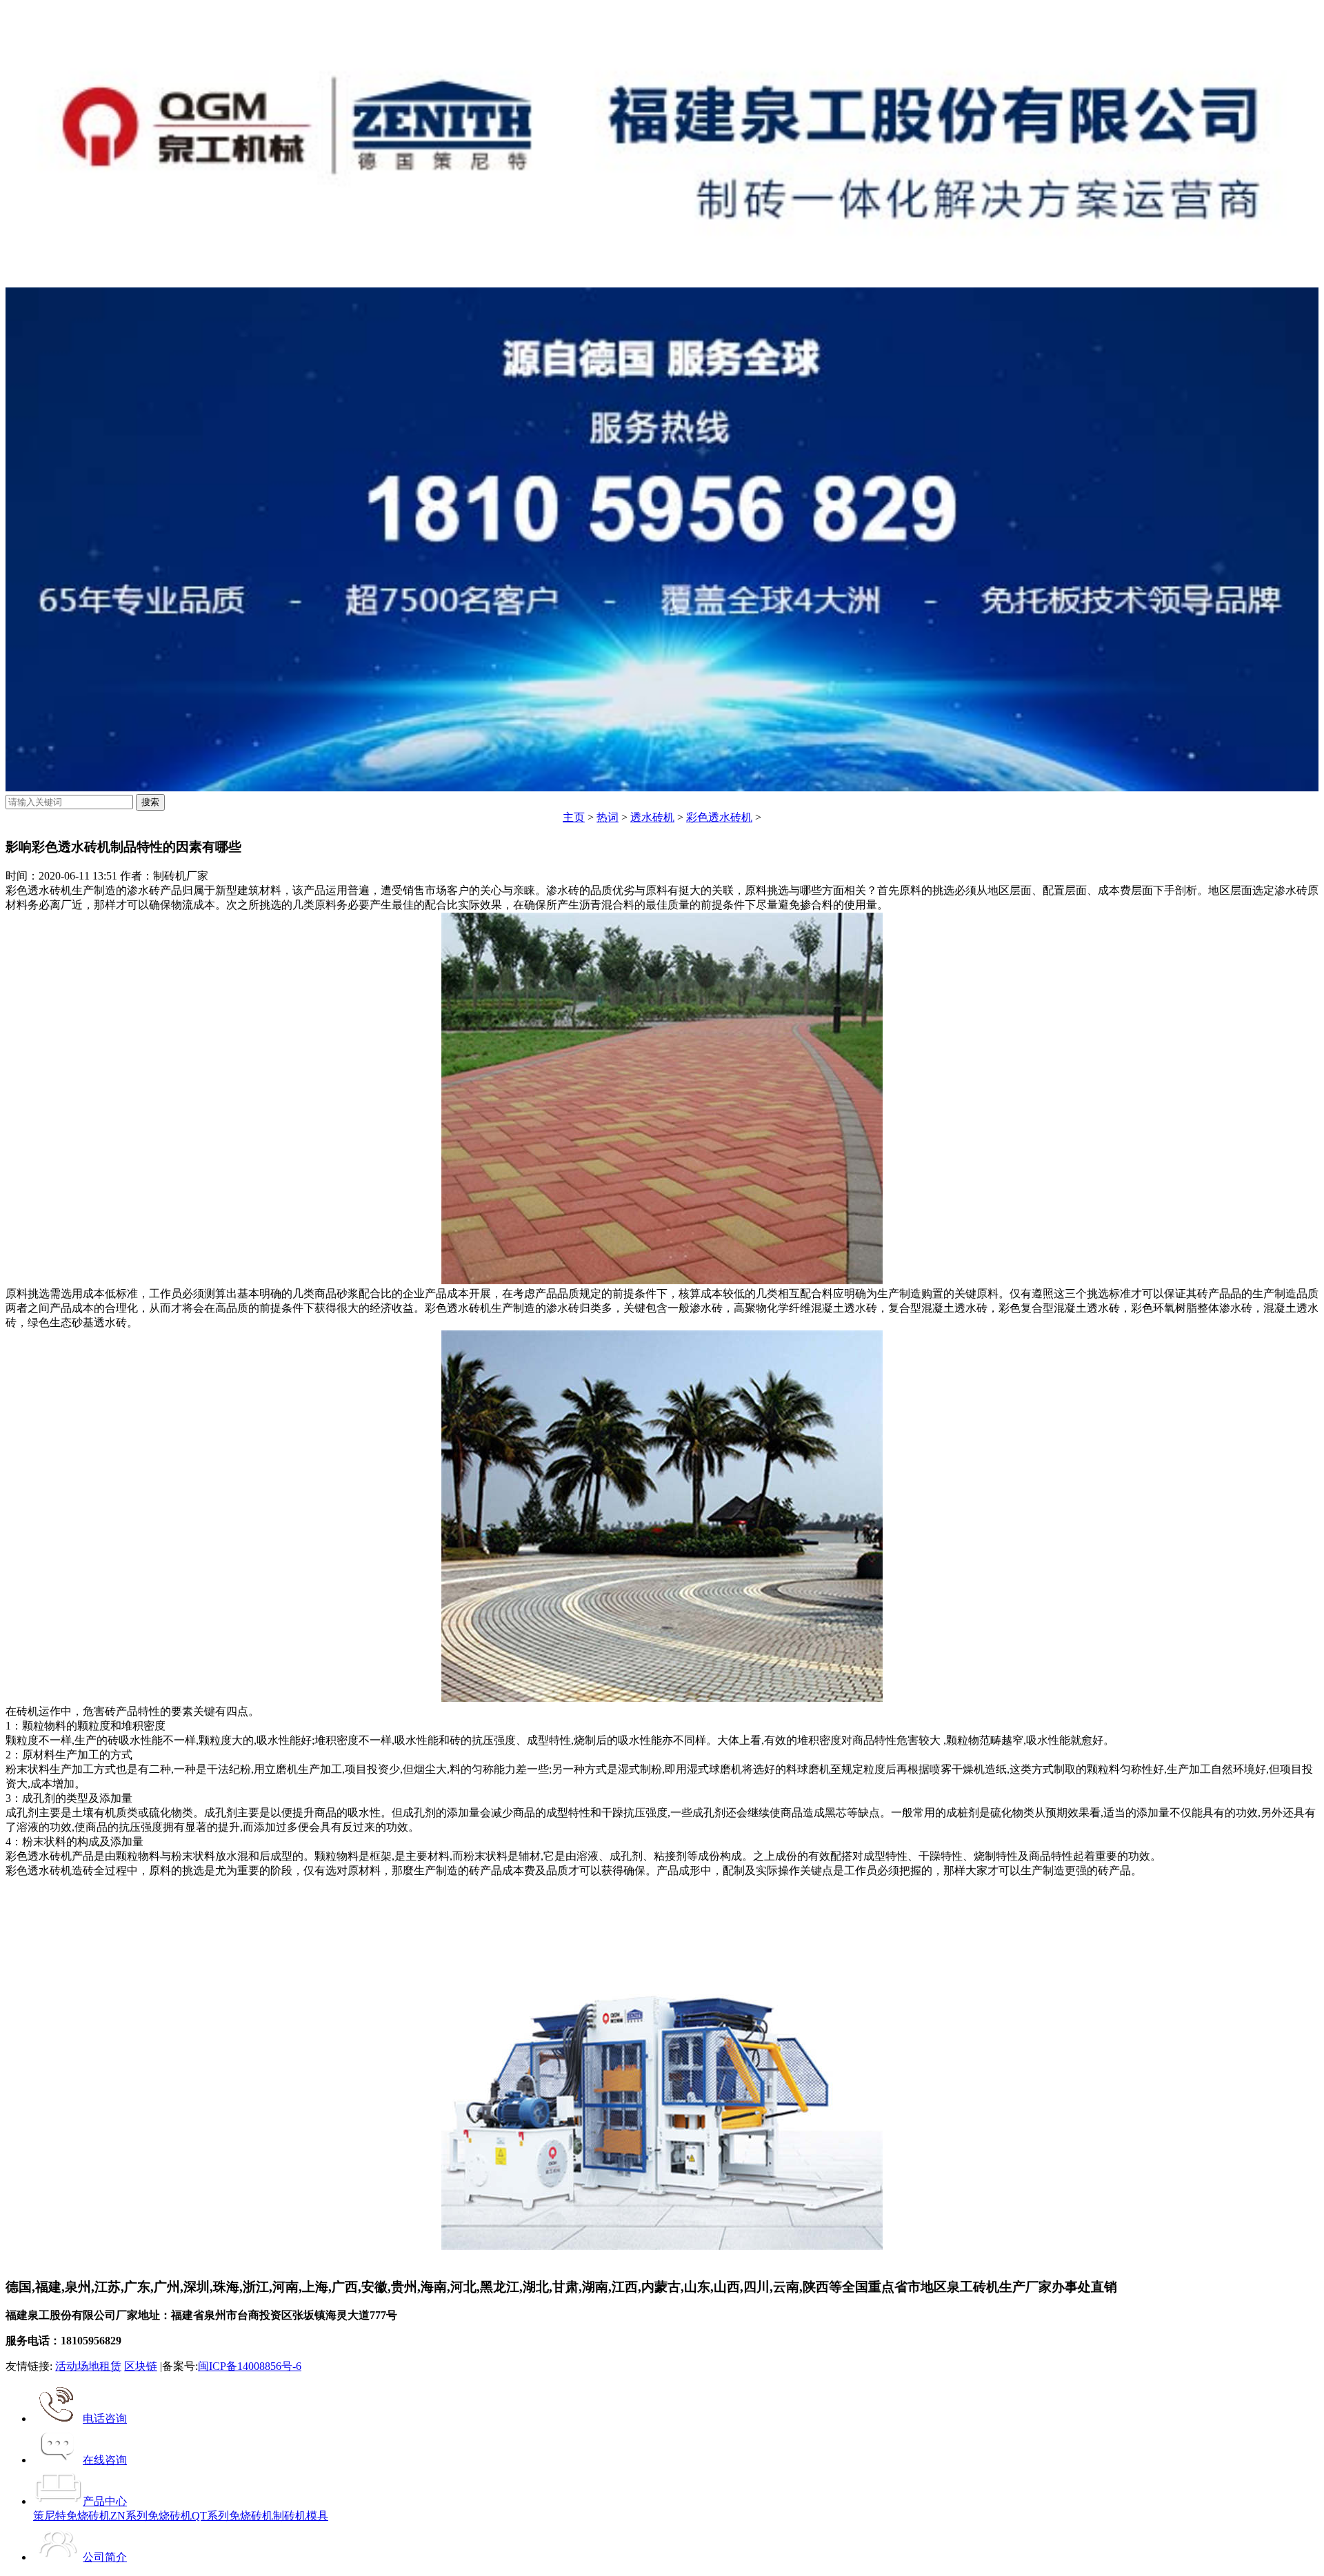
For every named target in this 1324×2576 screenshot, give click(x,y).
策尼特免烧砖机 (72, 2516)
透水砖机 (652, 817)
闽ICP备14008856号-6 (250, 2366)
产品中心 (105, 2501)
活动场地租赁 (88, 2366)
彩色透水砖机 (719, 817)
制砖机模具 (301, 2516)
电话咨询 (105, 2418)
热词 (608, 817)
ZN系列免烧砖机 (151, 2516)
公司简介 (105, 2557)
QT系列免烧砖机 (232, 2516)
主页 (574, 817)
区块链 (141, 2366)
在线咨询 (105, 2460)
